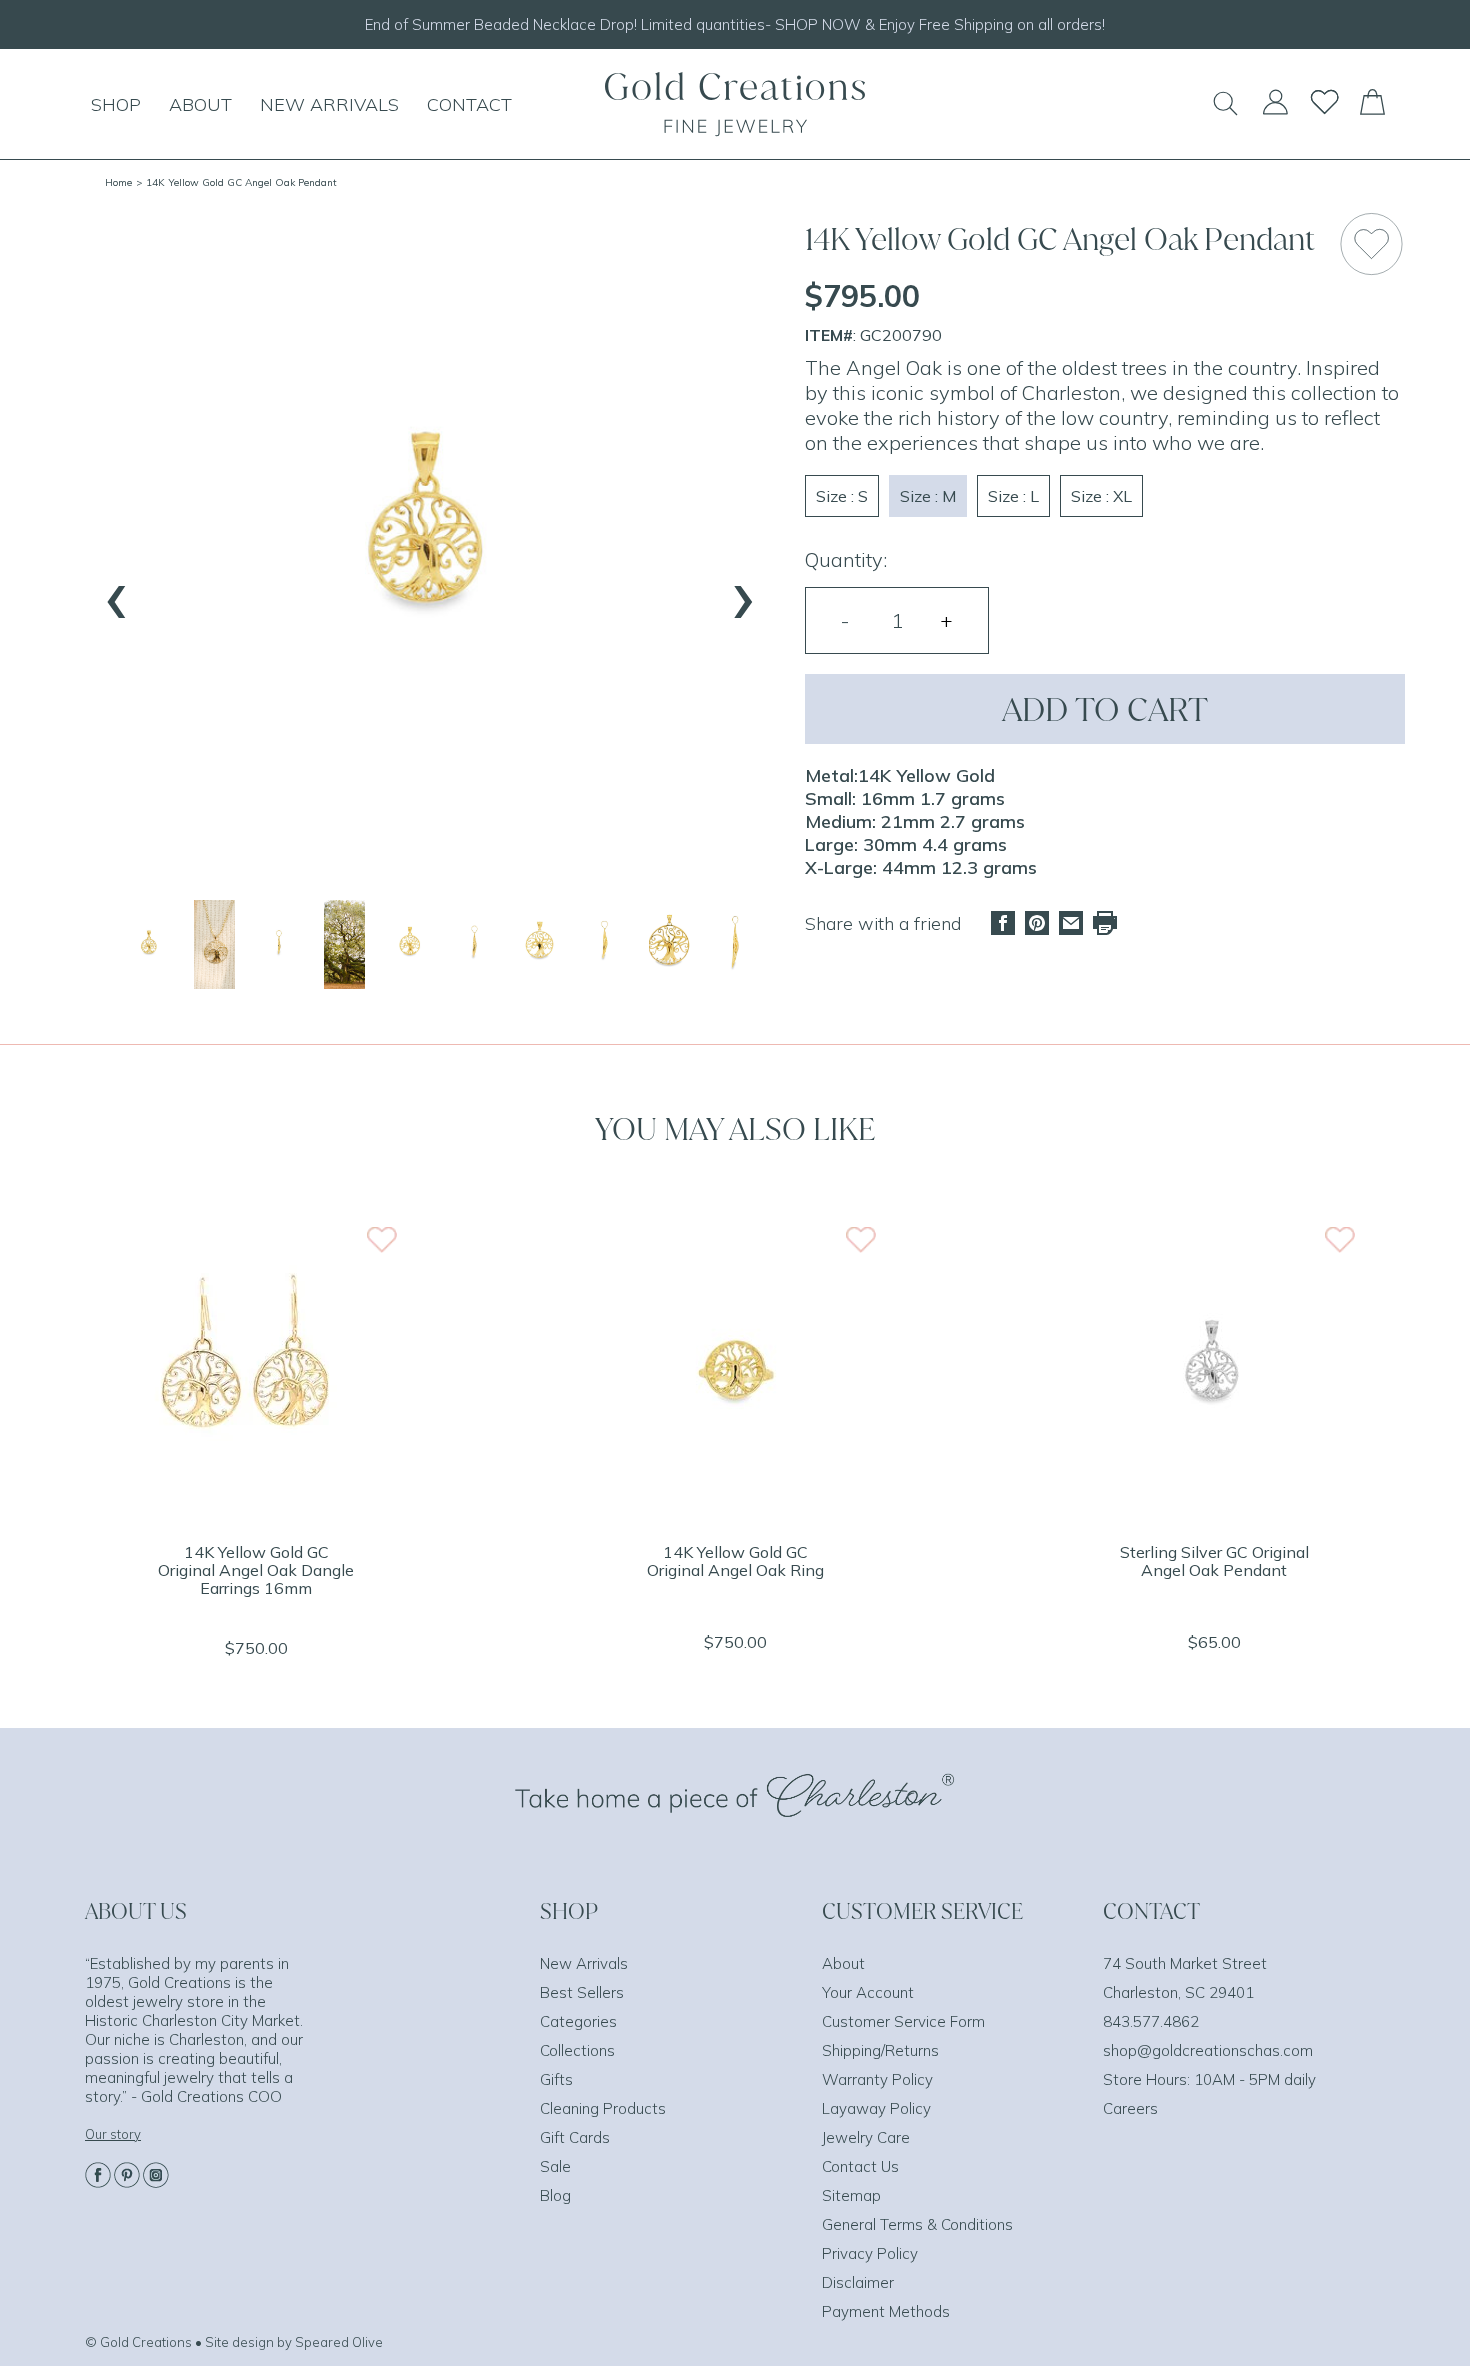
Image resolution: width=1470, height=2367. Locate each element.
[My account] (1275, 111)
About (843, 1963)
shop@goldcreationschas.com (1208, 2050)
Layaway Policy (876, 2108)
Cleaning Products (603, 2108)
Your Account (868, 1992)
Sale (555, 2166)
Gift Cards (575, 2137)
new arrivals (329, 104)
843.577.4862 (1151, 2021)
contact (469, 104)
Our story (113, 2134)
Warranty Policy (877, 2079)
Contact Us (860, 2166)
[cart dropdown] (1372, 109)
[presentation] (117, 592)
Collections (577, 2050)
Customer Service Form (903, 2021)
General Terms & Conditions (917, 2224)
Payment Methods (886, 2311)
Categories (578, 2021)
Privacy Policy (870, 2253)
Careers (1130, 2108)
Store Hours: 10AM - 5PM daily (1209, 2079)
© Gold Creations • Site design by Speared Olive (234, 2342)
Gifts (556, 2079)
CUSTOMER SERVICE (922, 1911)
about (200, 104)
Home (118, 182)
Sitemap (851, 2195)
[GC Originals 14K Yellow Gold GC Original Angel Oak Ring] (735, 1513)
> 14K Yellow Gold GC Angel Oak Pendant (236, 182)
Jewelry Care (866, 2137)
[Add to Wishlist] (1371, 243)
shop (116, 104)
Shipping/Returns (880, 2050)
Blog (555, 2195)
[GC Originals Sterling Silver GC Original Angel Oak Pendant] (1214, 1513)
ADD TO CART (1105, 709)
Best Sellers (582, 1992)
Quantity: (846, 559)
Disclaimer (858, 2282)
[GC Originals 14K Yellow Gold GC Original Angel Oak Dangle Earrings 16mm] (256, 1513)
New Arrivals (584, 1963)
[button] (149, 944)
